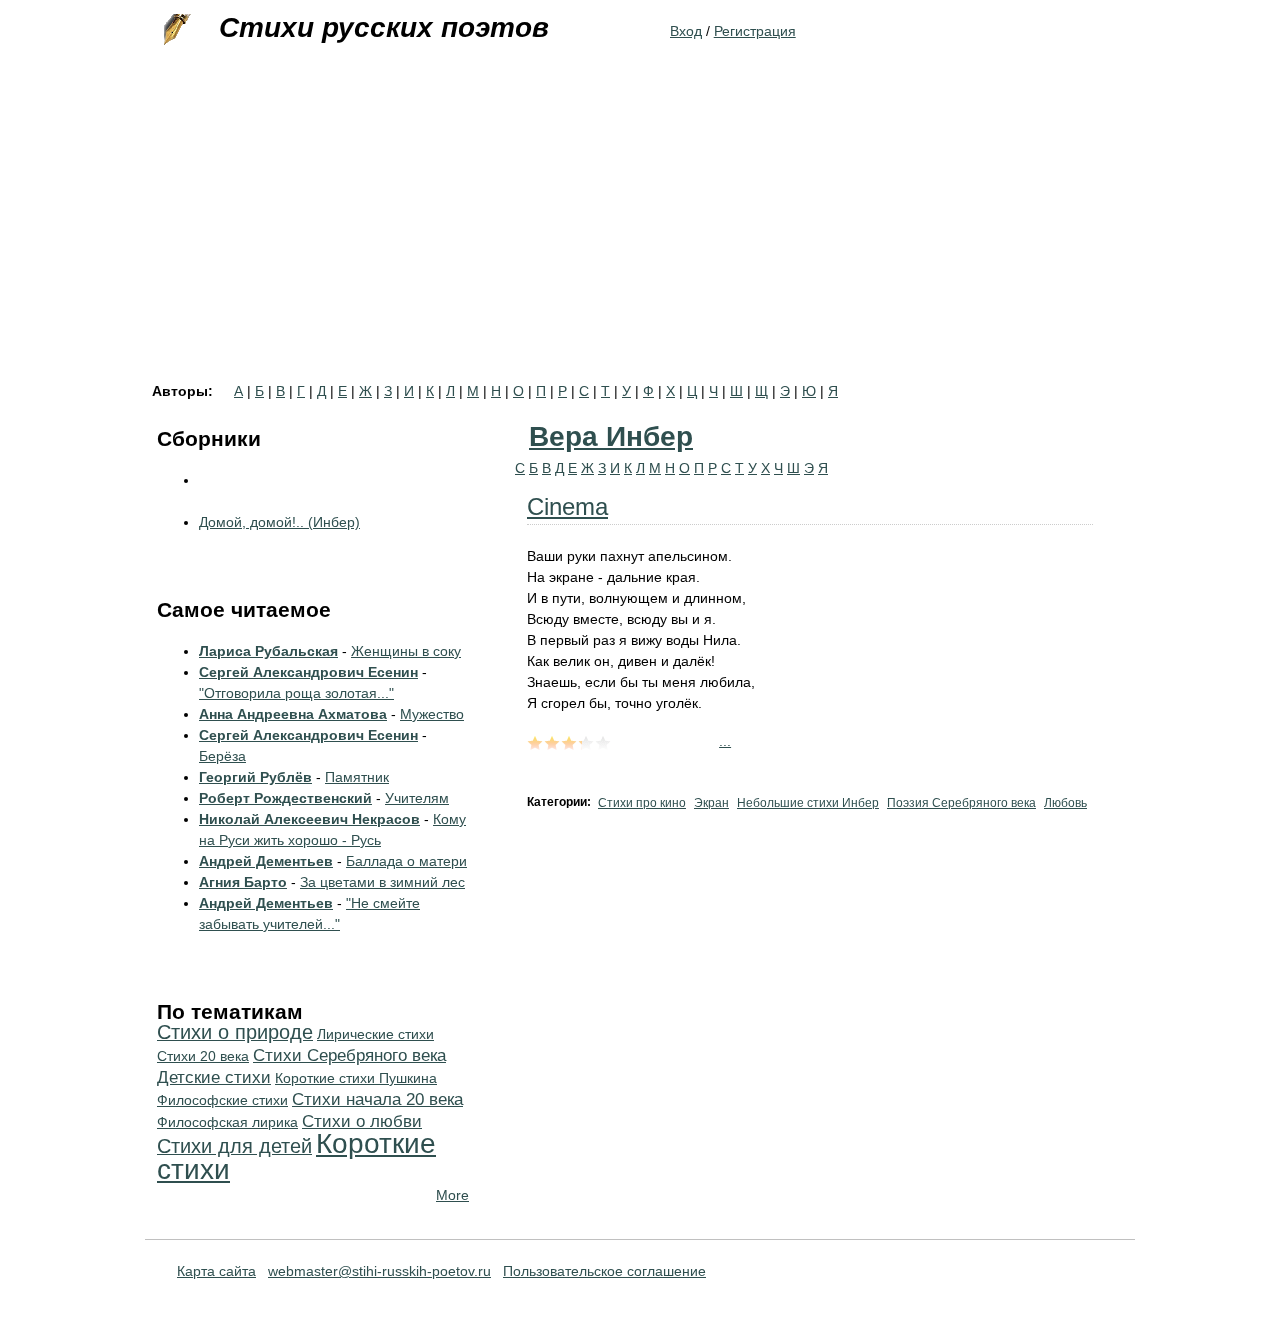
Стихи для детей (234, 1146)
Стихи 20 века (203, 1056)
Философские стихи (222, 1100)
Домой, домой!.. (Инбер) (279, 522)
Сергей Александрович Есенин (308, 672)
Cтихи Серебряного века (349, 1055)
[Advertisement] (640, 234)
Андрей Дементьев (266, 861)
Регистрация (755, 31)
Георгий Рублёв (255, 777)
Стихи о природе (235, 1032)
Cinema (567, 506)
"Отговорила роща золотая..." (296, 693)
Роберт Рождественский (285, 798)
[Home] (175, 30)
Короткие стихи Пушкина (356, 1078)
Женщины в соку (406, 651)
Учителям (417, 798)
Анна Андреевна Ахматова (293, 714)
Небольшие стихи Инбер (808, 803)
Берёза (222, 756)
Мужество (432, 714)
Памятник (357, 777)
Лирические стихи (375, 1034)
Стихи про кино (642, 803)
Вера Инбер (611, 436)
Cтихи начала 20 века (377, 1099)
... (725, 741)
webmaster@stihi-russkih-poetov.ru (379, 1271)
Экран (711, 803)
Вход (686, 31)
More (452, 1195)
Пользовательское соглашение (604, 1271)
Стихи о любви (362, 1121)
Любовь (1065, 803)
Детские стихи (214, 1077)
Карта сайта (216, 1271)
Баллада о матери (406, 861)
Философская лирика (227, 1122)
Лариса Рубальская (268, 651)
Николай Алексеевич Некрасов (309, 819)
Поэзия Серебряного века (961, 803)
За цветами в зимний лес (382, 882)
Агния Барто (243, 882)
